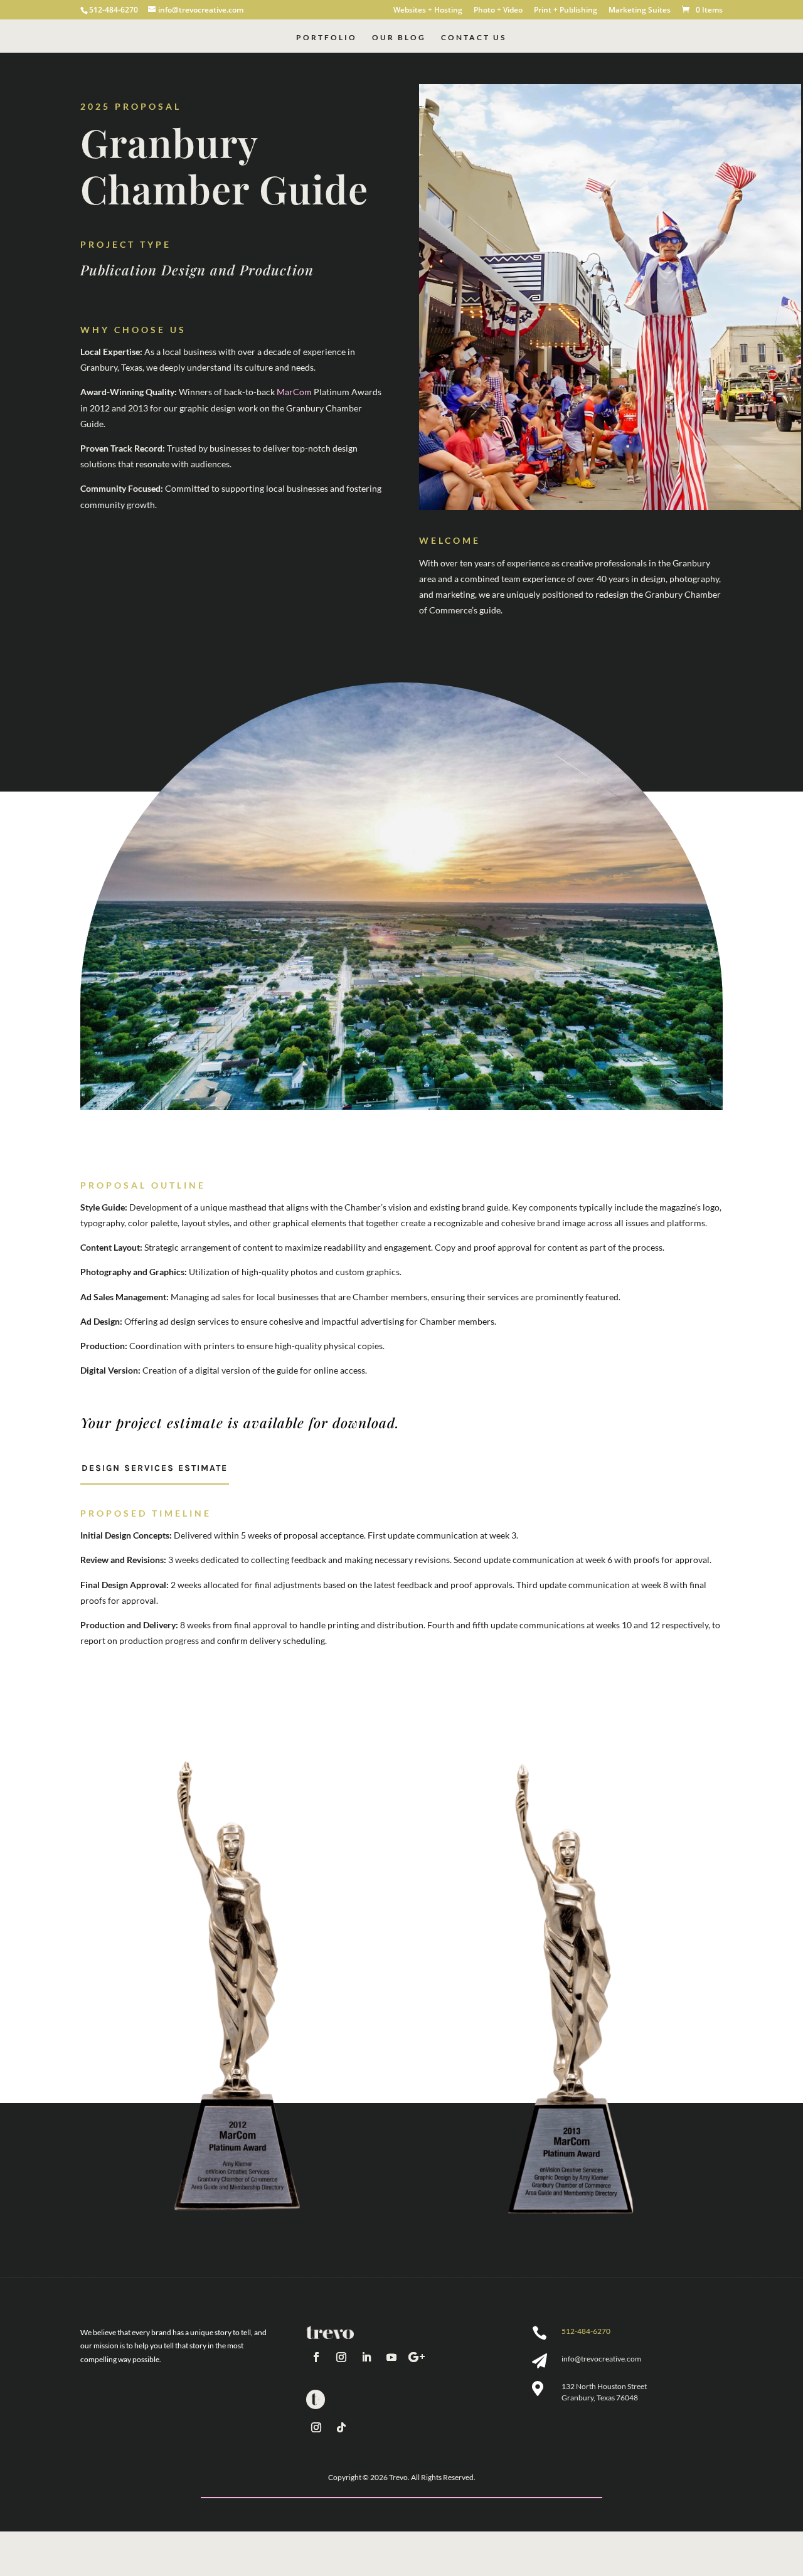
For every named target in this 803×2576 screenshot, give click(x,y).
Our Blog (399, 38)
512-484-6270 (586, 2331)
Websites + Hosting (428, 11)
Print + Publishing (566, 11)
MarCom (294, 392)
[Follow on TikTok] (341, 2427)
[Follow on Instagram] (341, 2357)
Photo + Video (498, 11)
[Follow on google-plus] (417, 2357)
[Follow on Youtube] (391, 2357)
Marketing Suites (640, 11)
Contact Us (474, 38)
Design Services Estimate (155, 1468)
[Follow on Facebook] (316, 2357)
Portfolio (327, 38)
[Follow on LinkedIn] (366, 2357)
